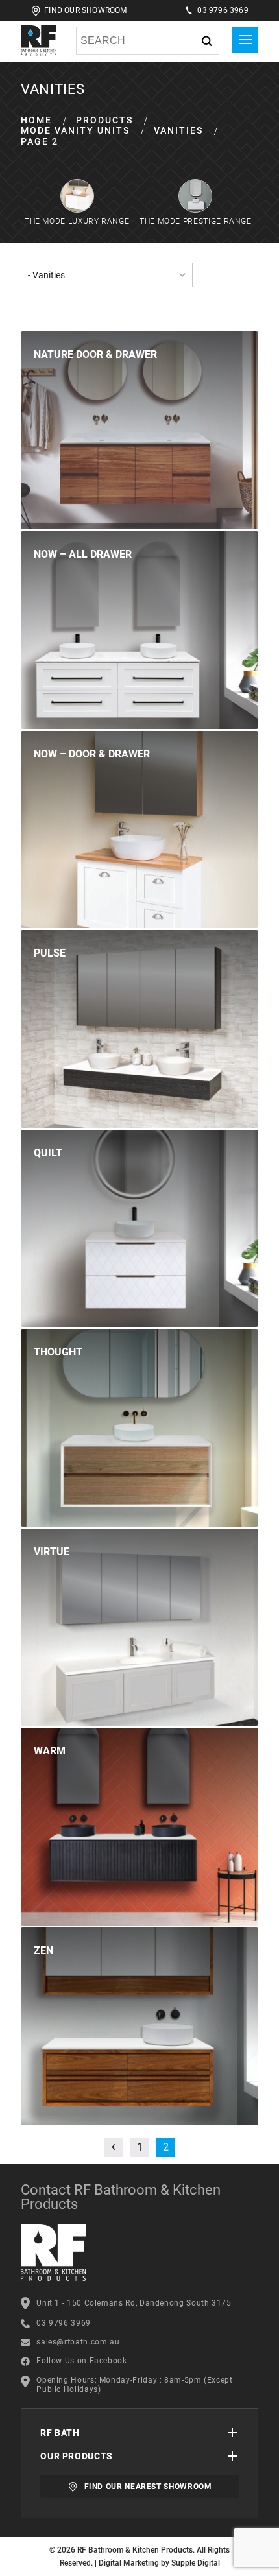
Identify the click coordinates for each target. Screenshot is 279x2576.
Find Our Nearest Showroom (148, 2487)
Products (104, 120)
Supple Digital (196, 2563)
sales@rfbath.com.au (78, 2342)
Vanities (178, 130)
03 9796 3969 (223, 10)
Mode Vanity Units (75, 130)
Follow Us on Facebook (81, 2361)
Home (36, 120)
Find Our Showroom (85, 10)
